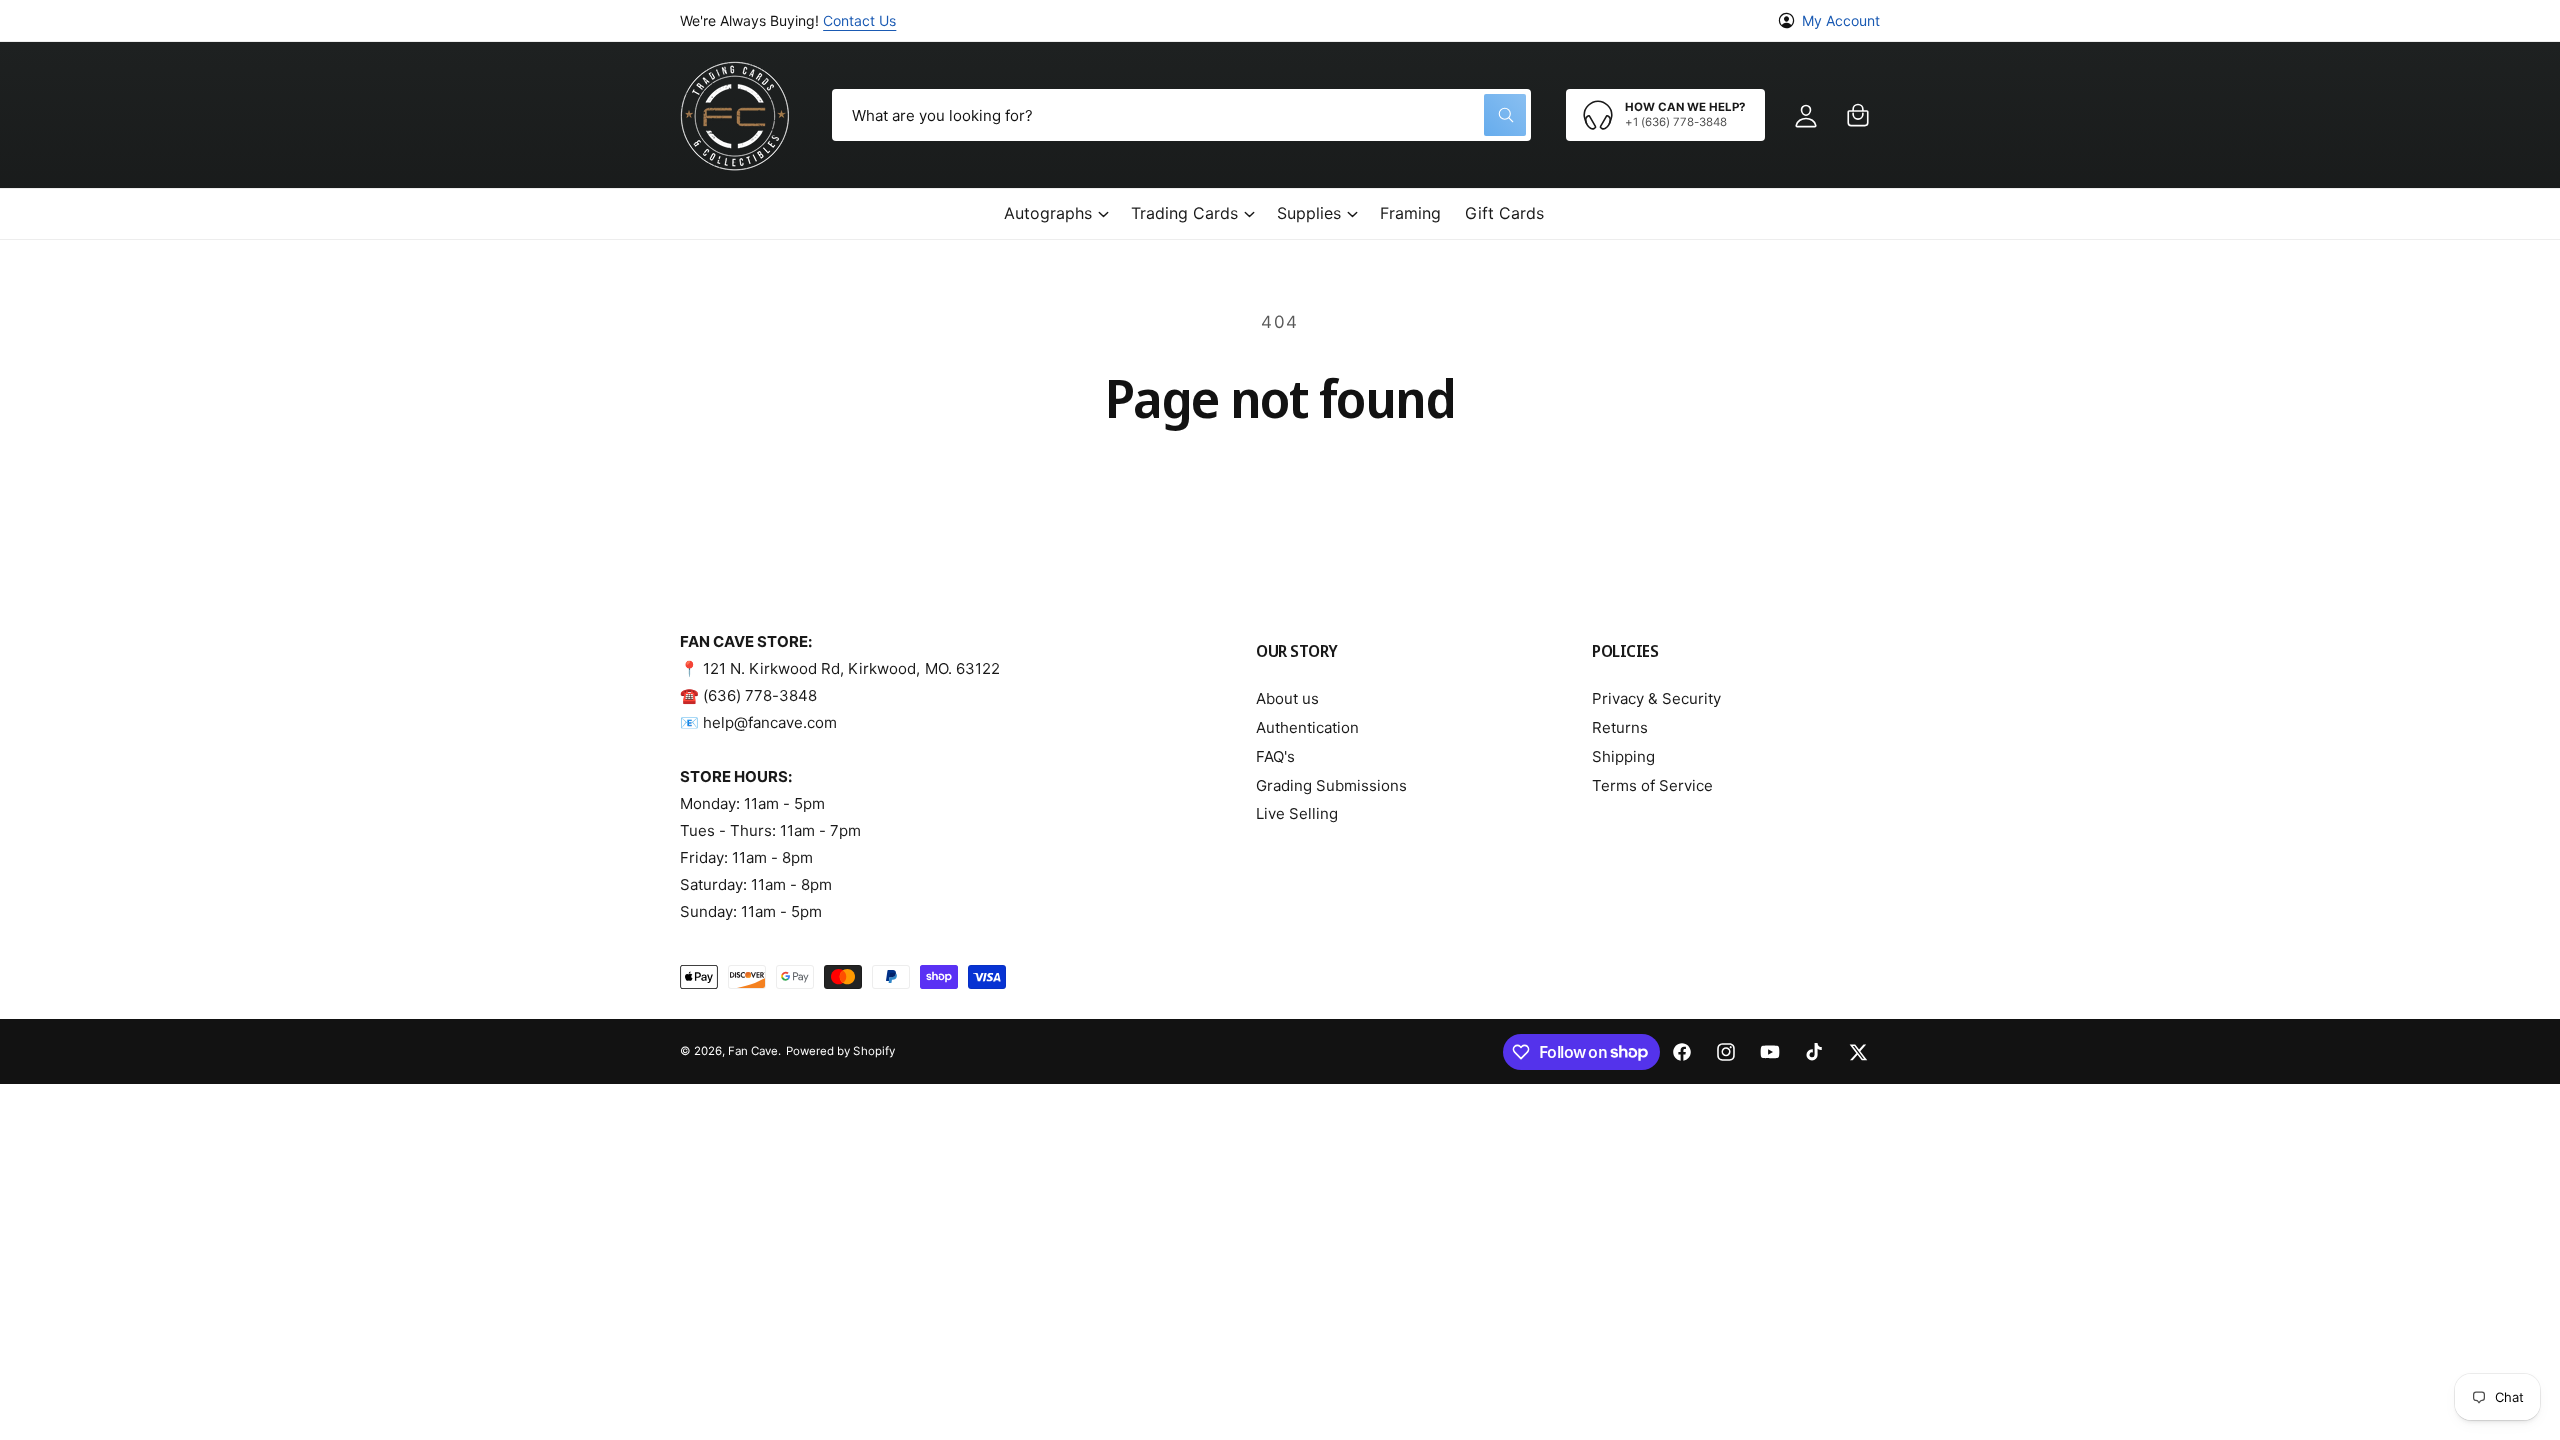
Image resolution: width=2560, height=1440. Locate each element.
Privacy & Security (1656, 698)
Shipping (1623, 756)
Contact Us (859, 20)
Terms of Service (1652, 785)
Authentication (1307, 727)
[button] (1858, 115)
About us (1287, 698)
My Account (1841, 20)
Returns (1620, 727)
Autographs (1048, 213)
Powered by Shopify (840, 1051)
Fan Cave (753, 1051)
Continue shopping (1280, 483)
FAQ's (1275, 756)
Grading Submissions (1331, 785)
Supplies (1309, 213)
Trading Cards (1184, 213)
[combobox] (1181, 115)
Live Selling (1297, 813)
